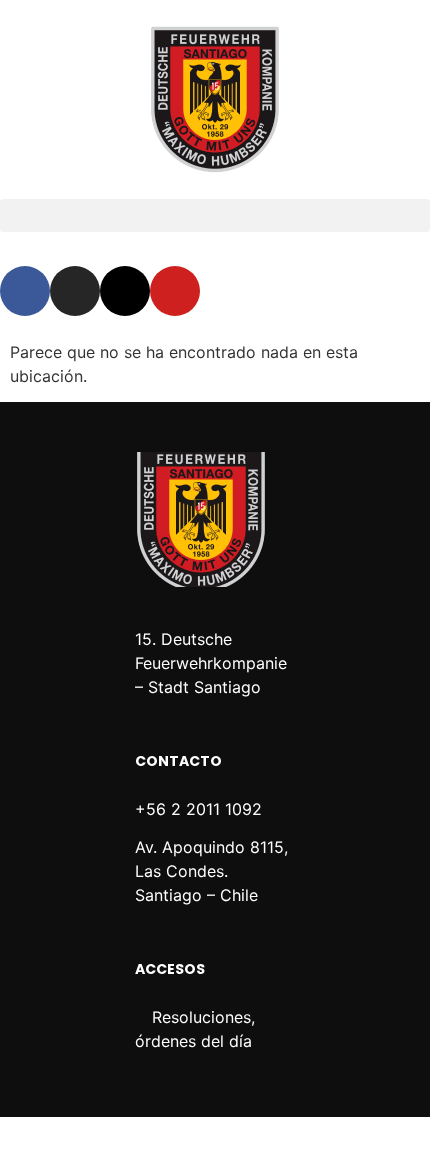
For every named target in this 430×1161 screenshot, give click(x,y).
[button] (215, 215)
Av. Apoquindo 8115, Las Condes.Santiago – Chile (211, 871)
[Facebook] (25, 291)
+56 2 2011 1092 (198, 809)
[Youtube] (175, 291)
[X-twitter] (125, 291)
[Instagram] (75, 291)
